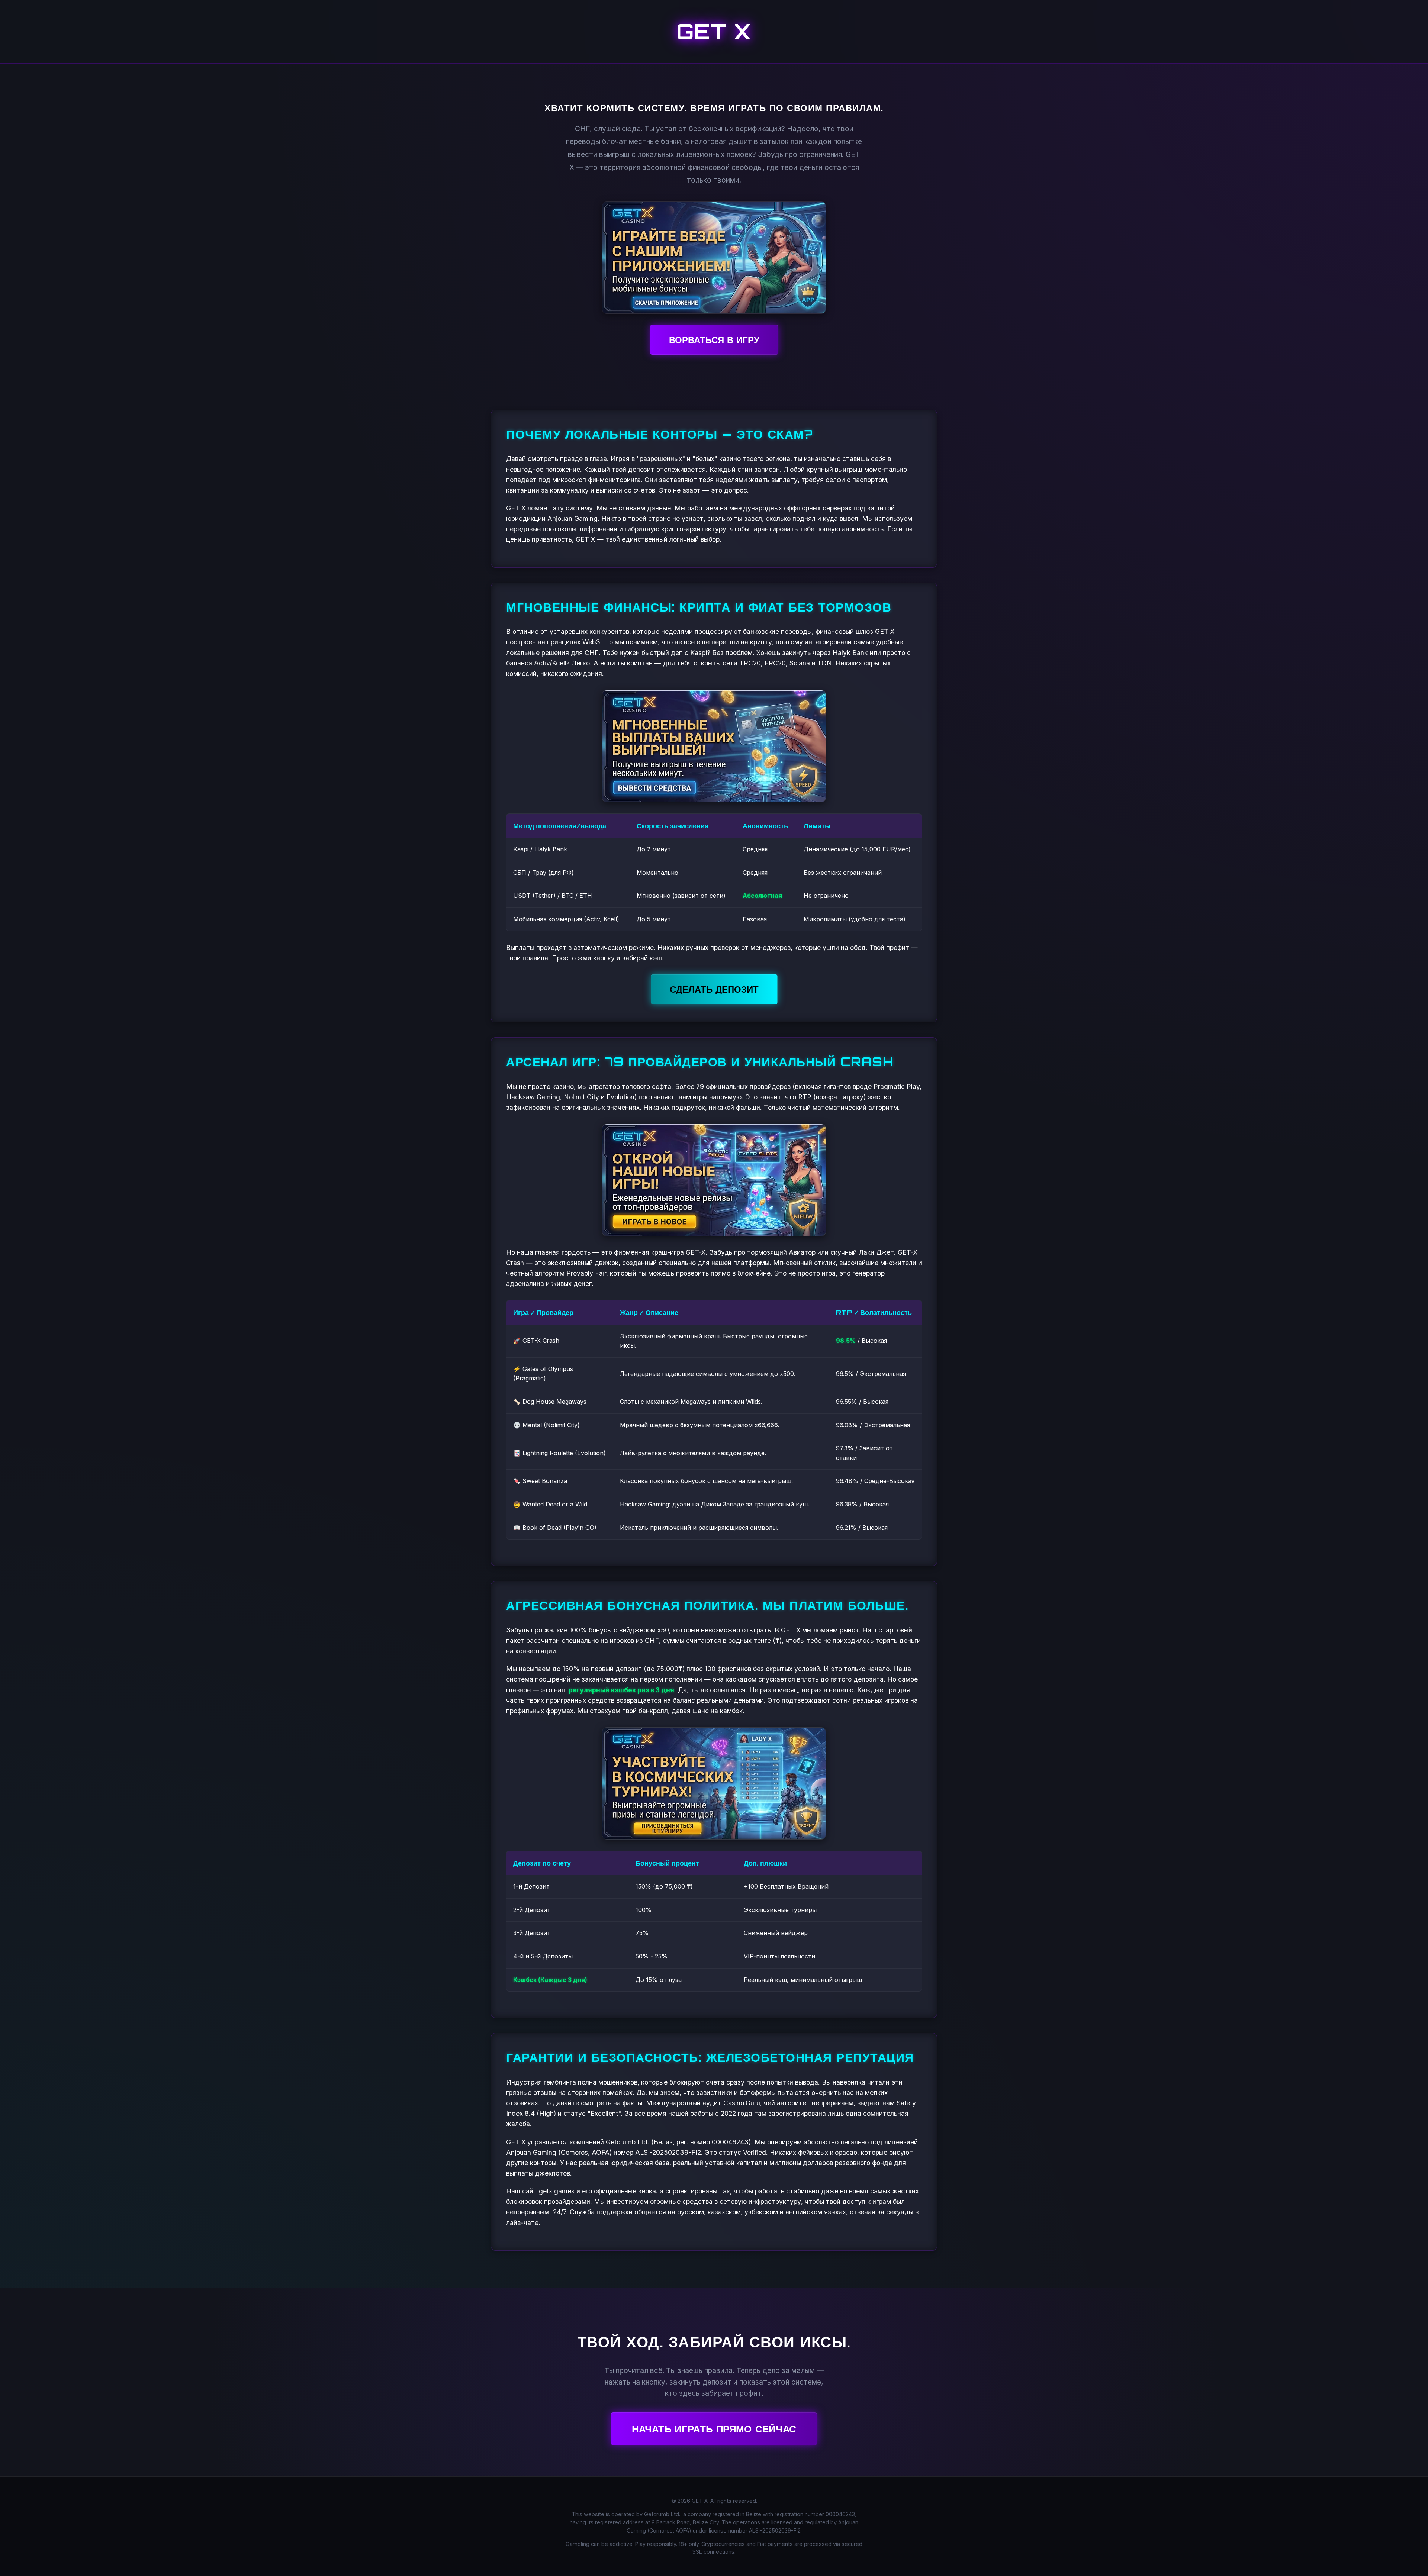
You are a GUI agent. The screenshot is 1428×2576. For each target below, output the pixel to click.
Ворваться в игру (714, 340)
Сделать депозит (714, 989)
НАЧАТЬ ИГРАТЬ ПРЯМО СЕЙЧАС (714, 2429)
